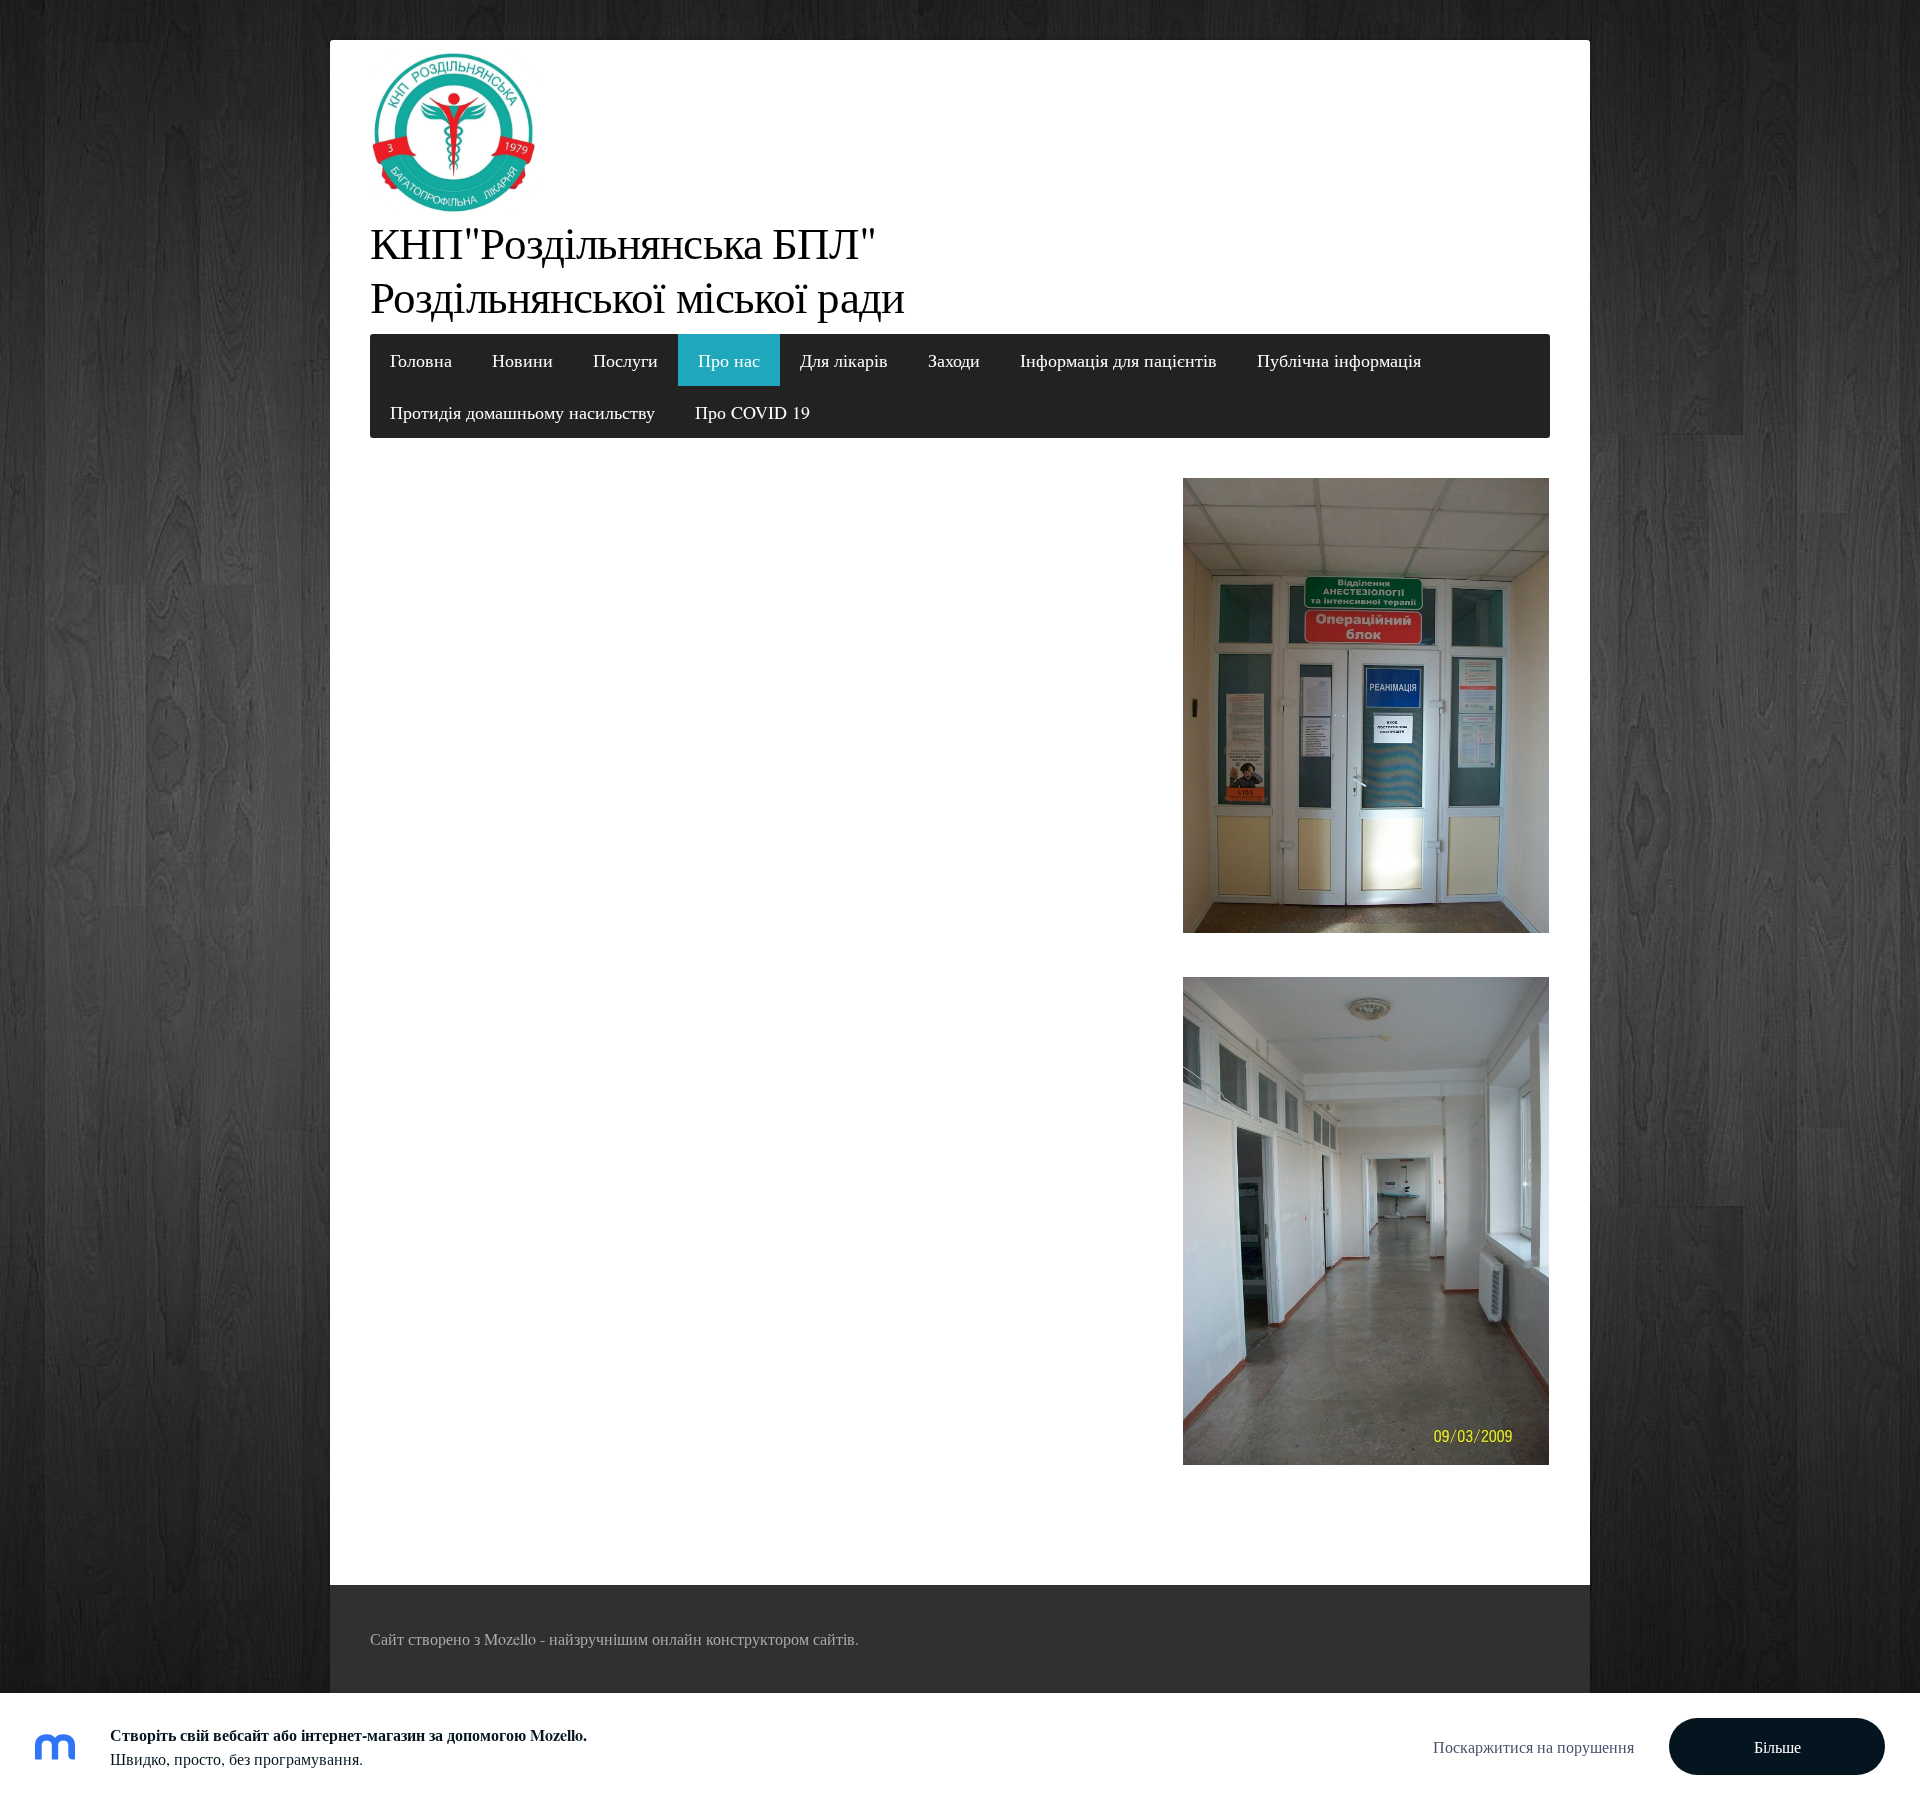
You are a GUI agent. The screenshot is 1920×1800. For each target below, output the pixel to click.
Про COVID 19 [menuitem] (752, 412)
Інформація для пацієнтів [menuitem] (1118, 360)
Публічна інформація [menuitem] (1339, 360)
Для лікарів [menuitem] (844, 360)
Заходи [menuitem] (954, 360)
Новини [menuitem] (522, 360)
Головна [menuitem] (421, 360)
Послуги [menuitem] (625, 360)
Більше (1777, 1746)
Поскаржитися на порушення (1533, 1746)
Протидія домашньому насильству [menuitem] (522, 412)
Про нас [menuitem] (729, 360)
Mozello (510, 1638)
